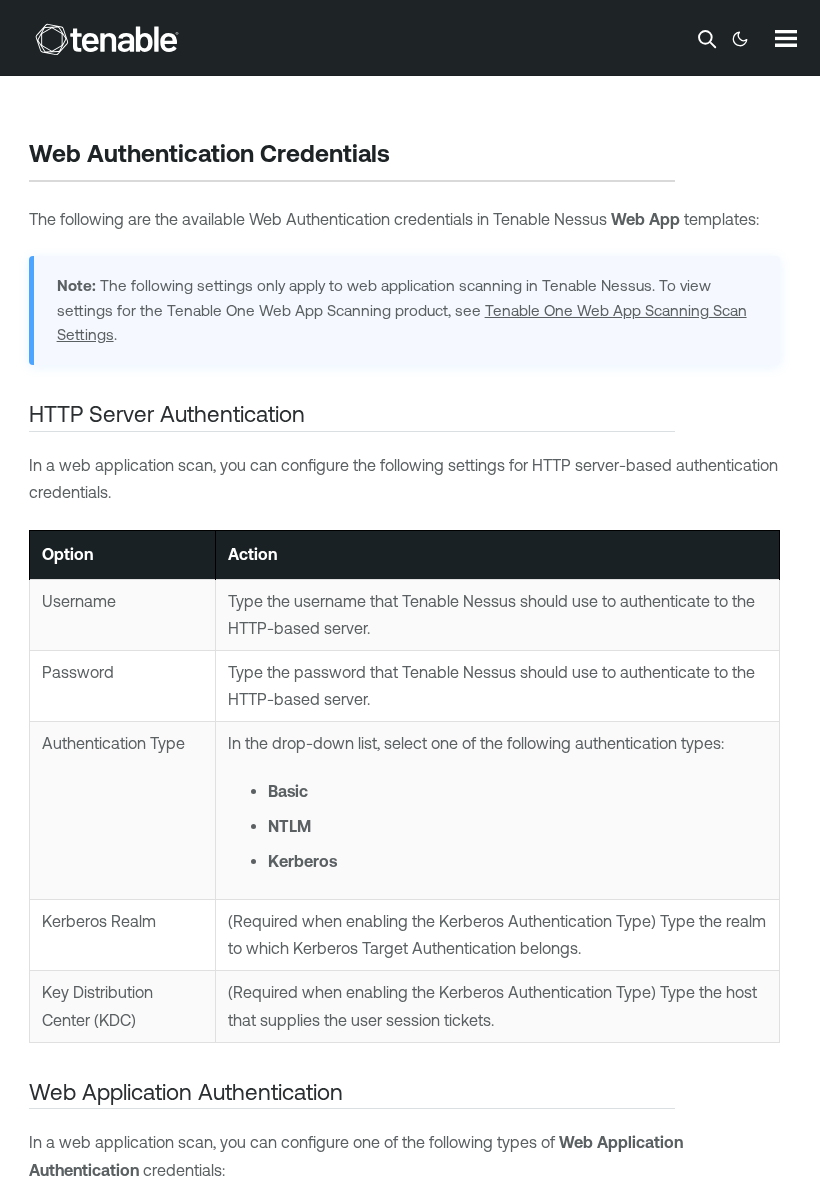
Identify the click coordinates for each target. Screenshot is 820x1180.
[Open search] (707, 39)
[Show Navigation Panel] (786, 38)
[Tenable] (107, 39)
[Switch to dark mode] (740, 39)
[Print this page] (407, 156)
